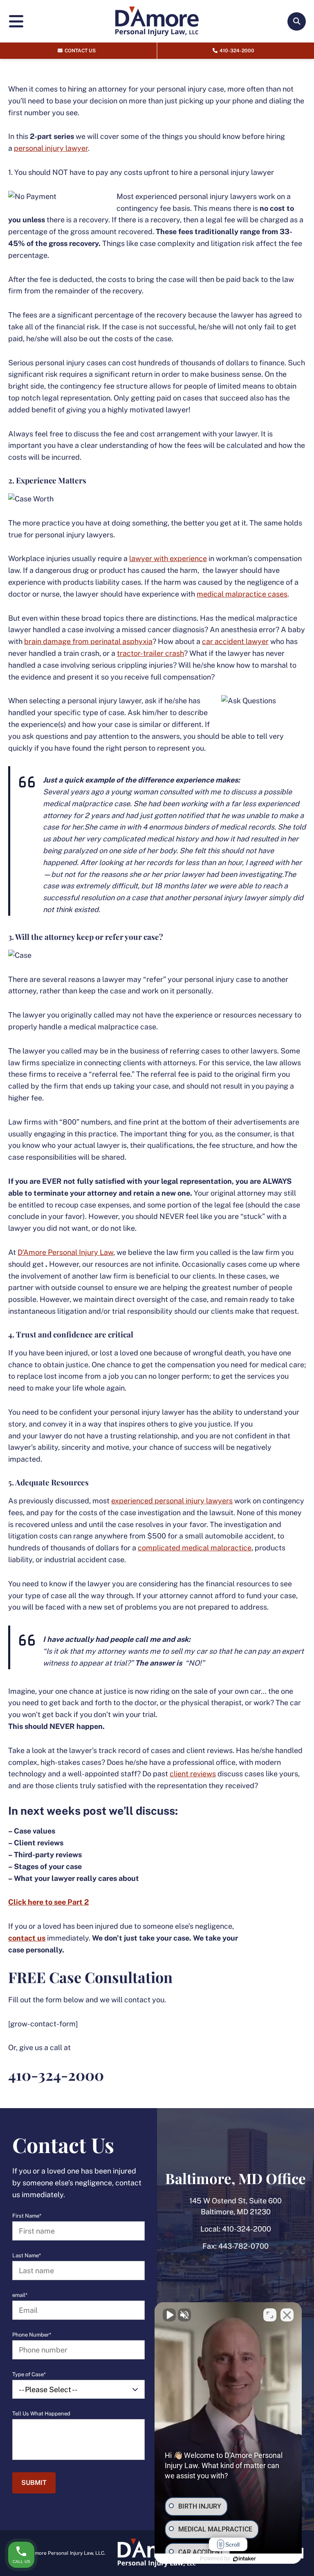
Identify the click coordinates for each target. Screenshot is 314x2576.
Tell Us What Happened (41, 2414)
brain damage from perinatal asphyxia (88, 641)
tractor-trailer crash (150, 653)
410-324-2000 (247, 2229)
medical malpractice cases (242, 594)
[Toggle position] (270, 2315)
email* (20, 2295)
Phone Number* (32, 2335)
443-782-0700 (243, 2246)
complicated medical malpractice (195, 1548)
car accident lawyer (235, 641)
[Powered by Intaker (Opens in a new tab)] (244, 2559)
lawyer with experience (168, 558)
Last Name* (27, 2256)
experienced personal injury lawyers (172, 1501)
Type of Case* (29, 2375)
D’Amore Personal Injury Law (65, 1252)
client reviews (193, 1774)
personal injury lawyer (51, 148)
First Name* (27, 2216)
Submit (34, 2483)
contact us (27, 1938)
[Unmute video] (169, 2315)
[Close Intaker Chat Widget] (287, 2315)
